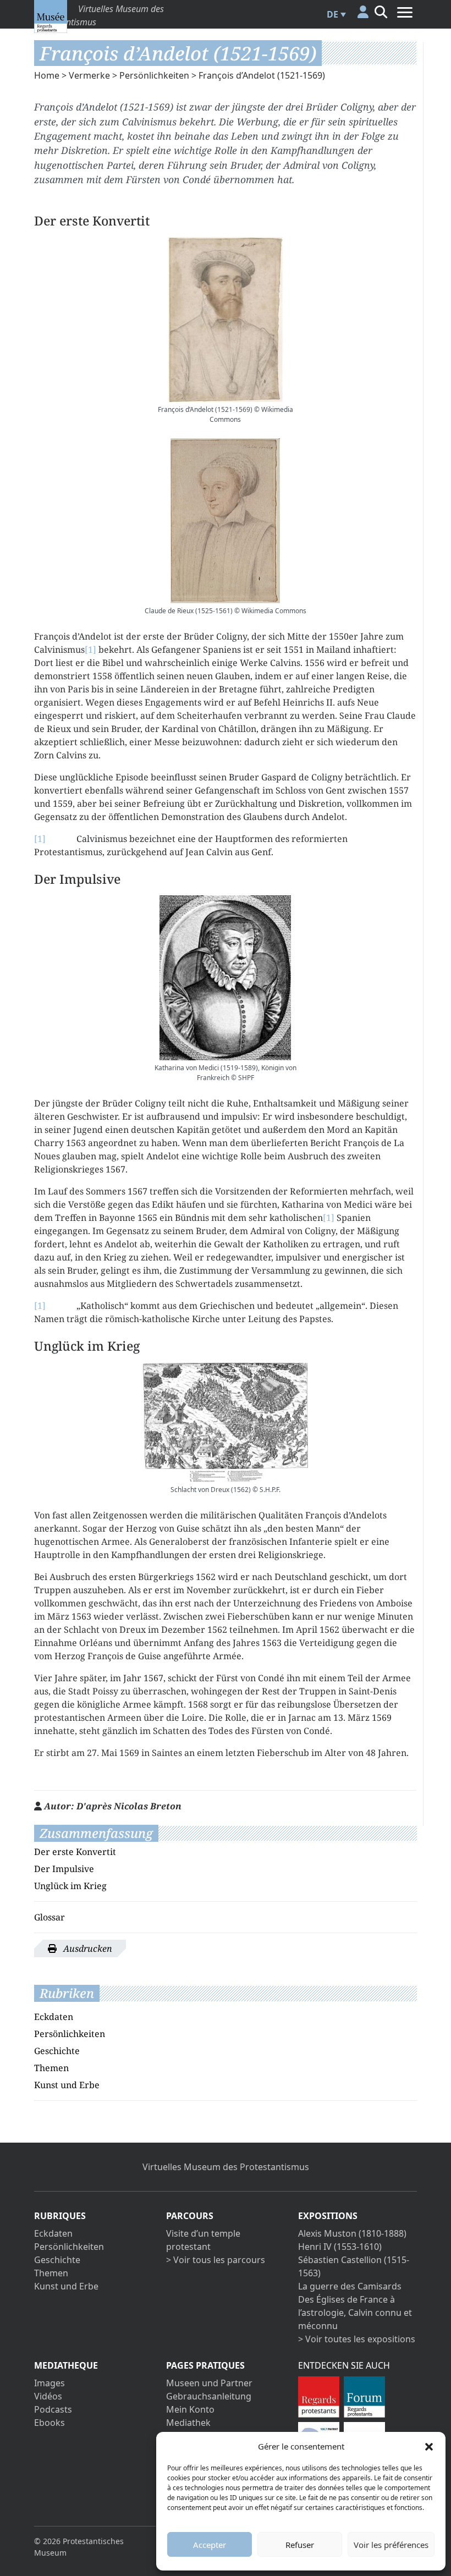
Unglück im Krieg (70, 1886)
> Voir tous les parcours (216, 2260)
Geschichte (57, 2051)
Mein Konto (190, 2409)
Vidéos (48, 2396)
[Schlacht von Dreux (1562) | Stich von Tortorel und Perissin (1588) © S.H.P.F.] (226, 1422)
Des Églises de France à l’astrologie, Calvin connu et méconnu (355, 2313)
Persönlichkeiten (154, 75)
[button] (429, 2446)
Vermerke (89, 75)
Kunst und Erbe (67, 2085)
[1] (90, 649)
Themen (51, 2068)
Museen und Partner (209, 2383)
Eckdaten (54, 2017)
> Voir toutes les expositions (357, 2339)
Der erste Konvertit (75, 1852)
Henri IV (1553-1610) (340, 2247)
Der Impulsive (64, 1869)
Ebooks (50, 2423)
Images (50, 2383)
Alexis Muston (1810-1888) (352, 2233)
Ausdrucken (87, 1948)
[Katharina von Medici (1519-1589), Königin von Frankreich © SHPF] (226, 978)
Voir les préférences (391, 2545)
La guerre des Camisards (350, 2286)
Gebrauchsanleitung (209, 2396)
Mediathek (188, 2423)
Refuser (300, 2545)
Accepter (210, 2545)
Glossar (50, 1917)
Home (47, 75)
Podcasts (53, 2409)
